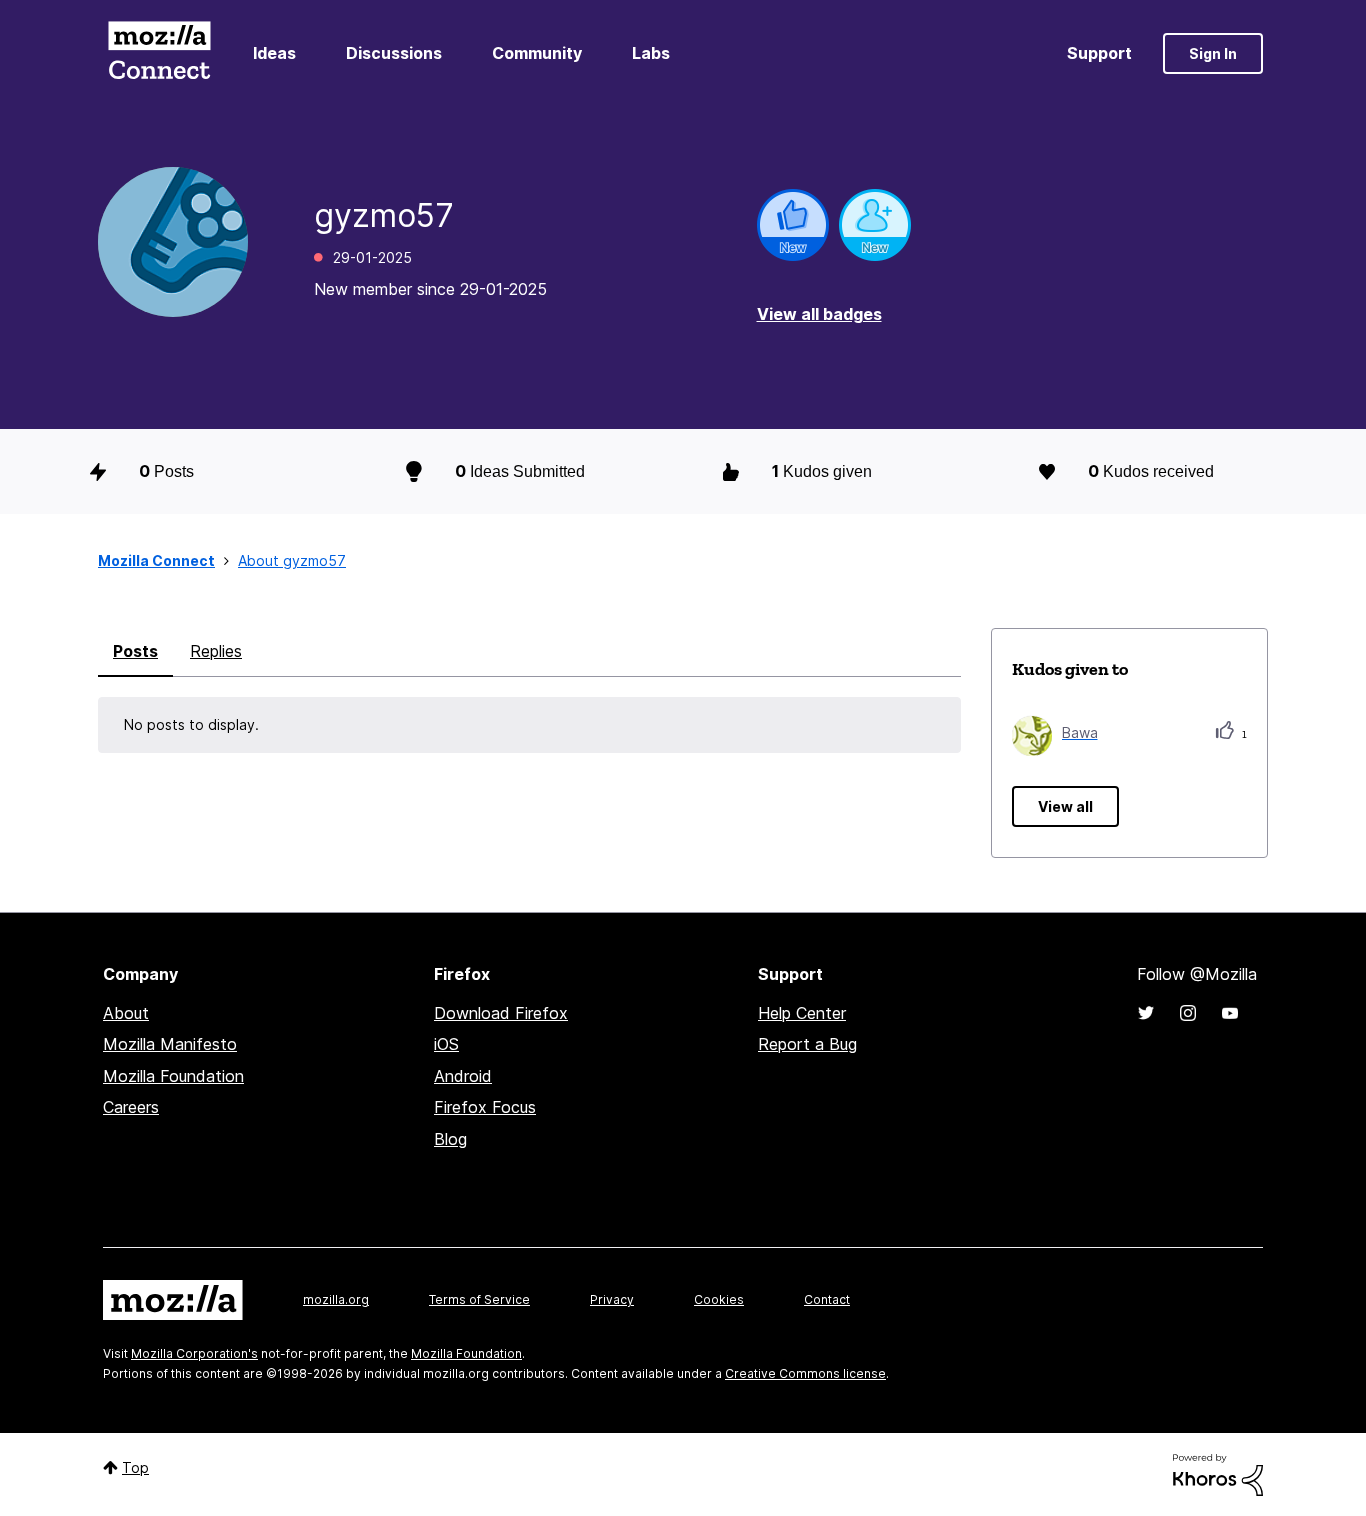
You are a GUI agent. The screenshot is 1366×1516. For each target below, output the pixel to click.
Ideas (274, 53)
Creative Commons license (805, 1373)
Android (463, 1076)
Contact (827, 1299)
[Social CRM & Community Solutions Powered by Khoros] (1218, 1473)
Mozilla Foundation (173, 1076)
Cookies (719, 1299)
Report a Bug (807, 1044)
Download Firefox (501, 1013)
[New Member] (875, 225)
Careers (131, 1107)
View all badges (819, 314)
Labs (651, 53)
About (126, 1013)
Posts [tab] (135, 651)
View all (1065, 806)
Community (537, 53)
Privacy (612, 1299)
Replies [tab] (216, 651)
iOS (446, 1044)
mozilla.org (336, 1299)
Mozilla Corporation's (194, 1353)
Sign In (1213, 53)
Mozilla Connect (159, 53)
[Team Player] (793, 225)
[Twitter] (1146, 1013)
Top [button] (135, 1467)
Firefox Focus (485, 1107)
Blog (450, 1139)
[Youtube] (1230, 1013)
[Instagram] (1188, 1013)
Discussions (394, 53)
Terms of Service (479, 1299)
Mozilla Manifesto (170, 1044)
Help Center (802, 1013)
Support (1099, 53)
